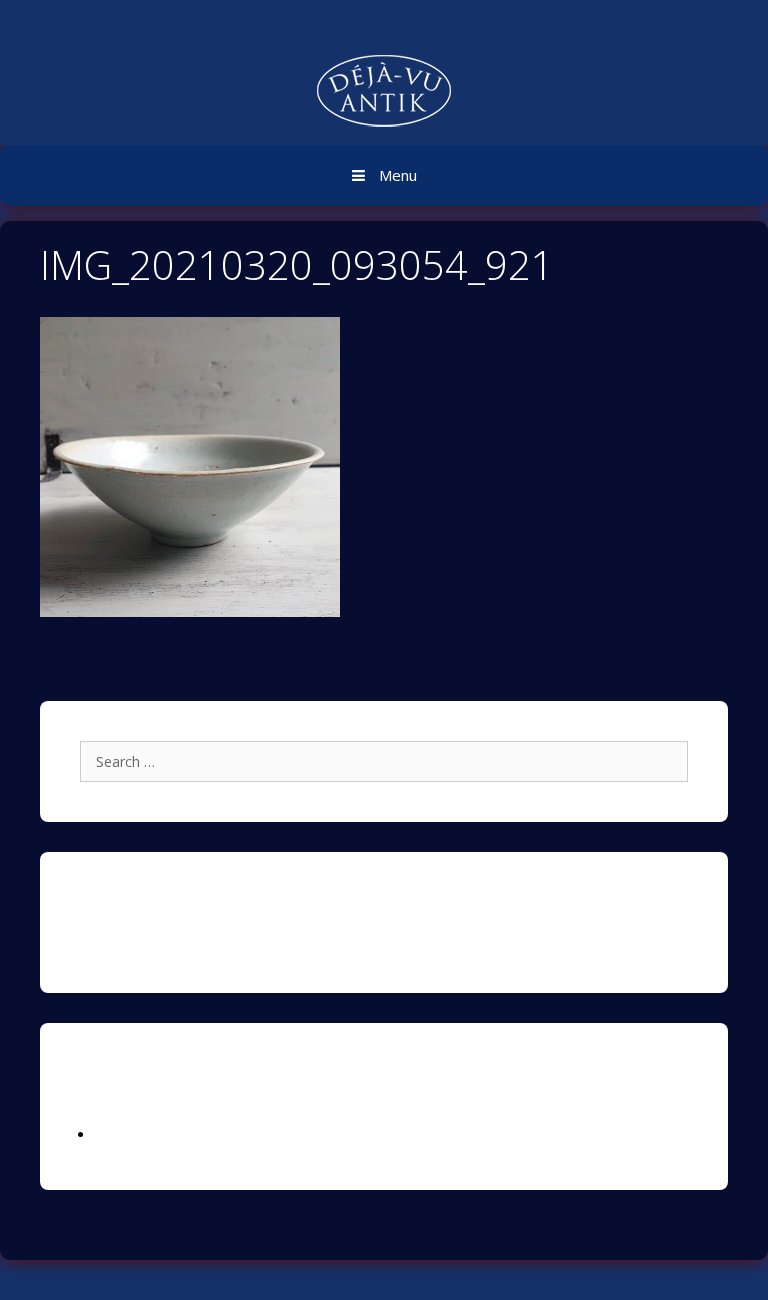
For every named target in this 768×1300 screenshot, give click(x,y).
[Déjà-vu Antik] (384, 93)
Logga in (123, 1134)
